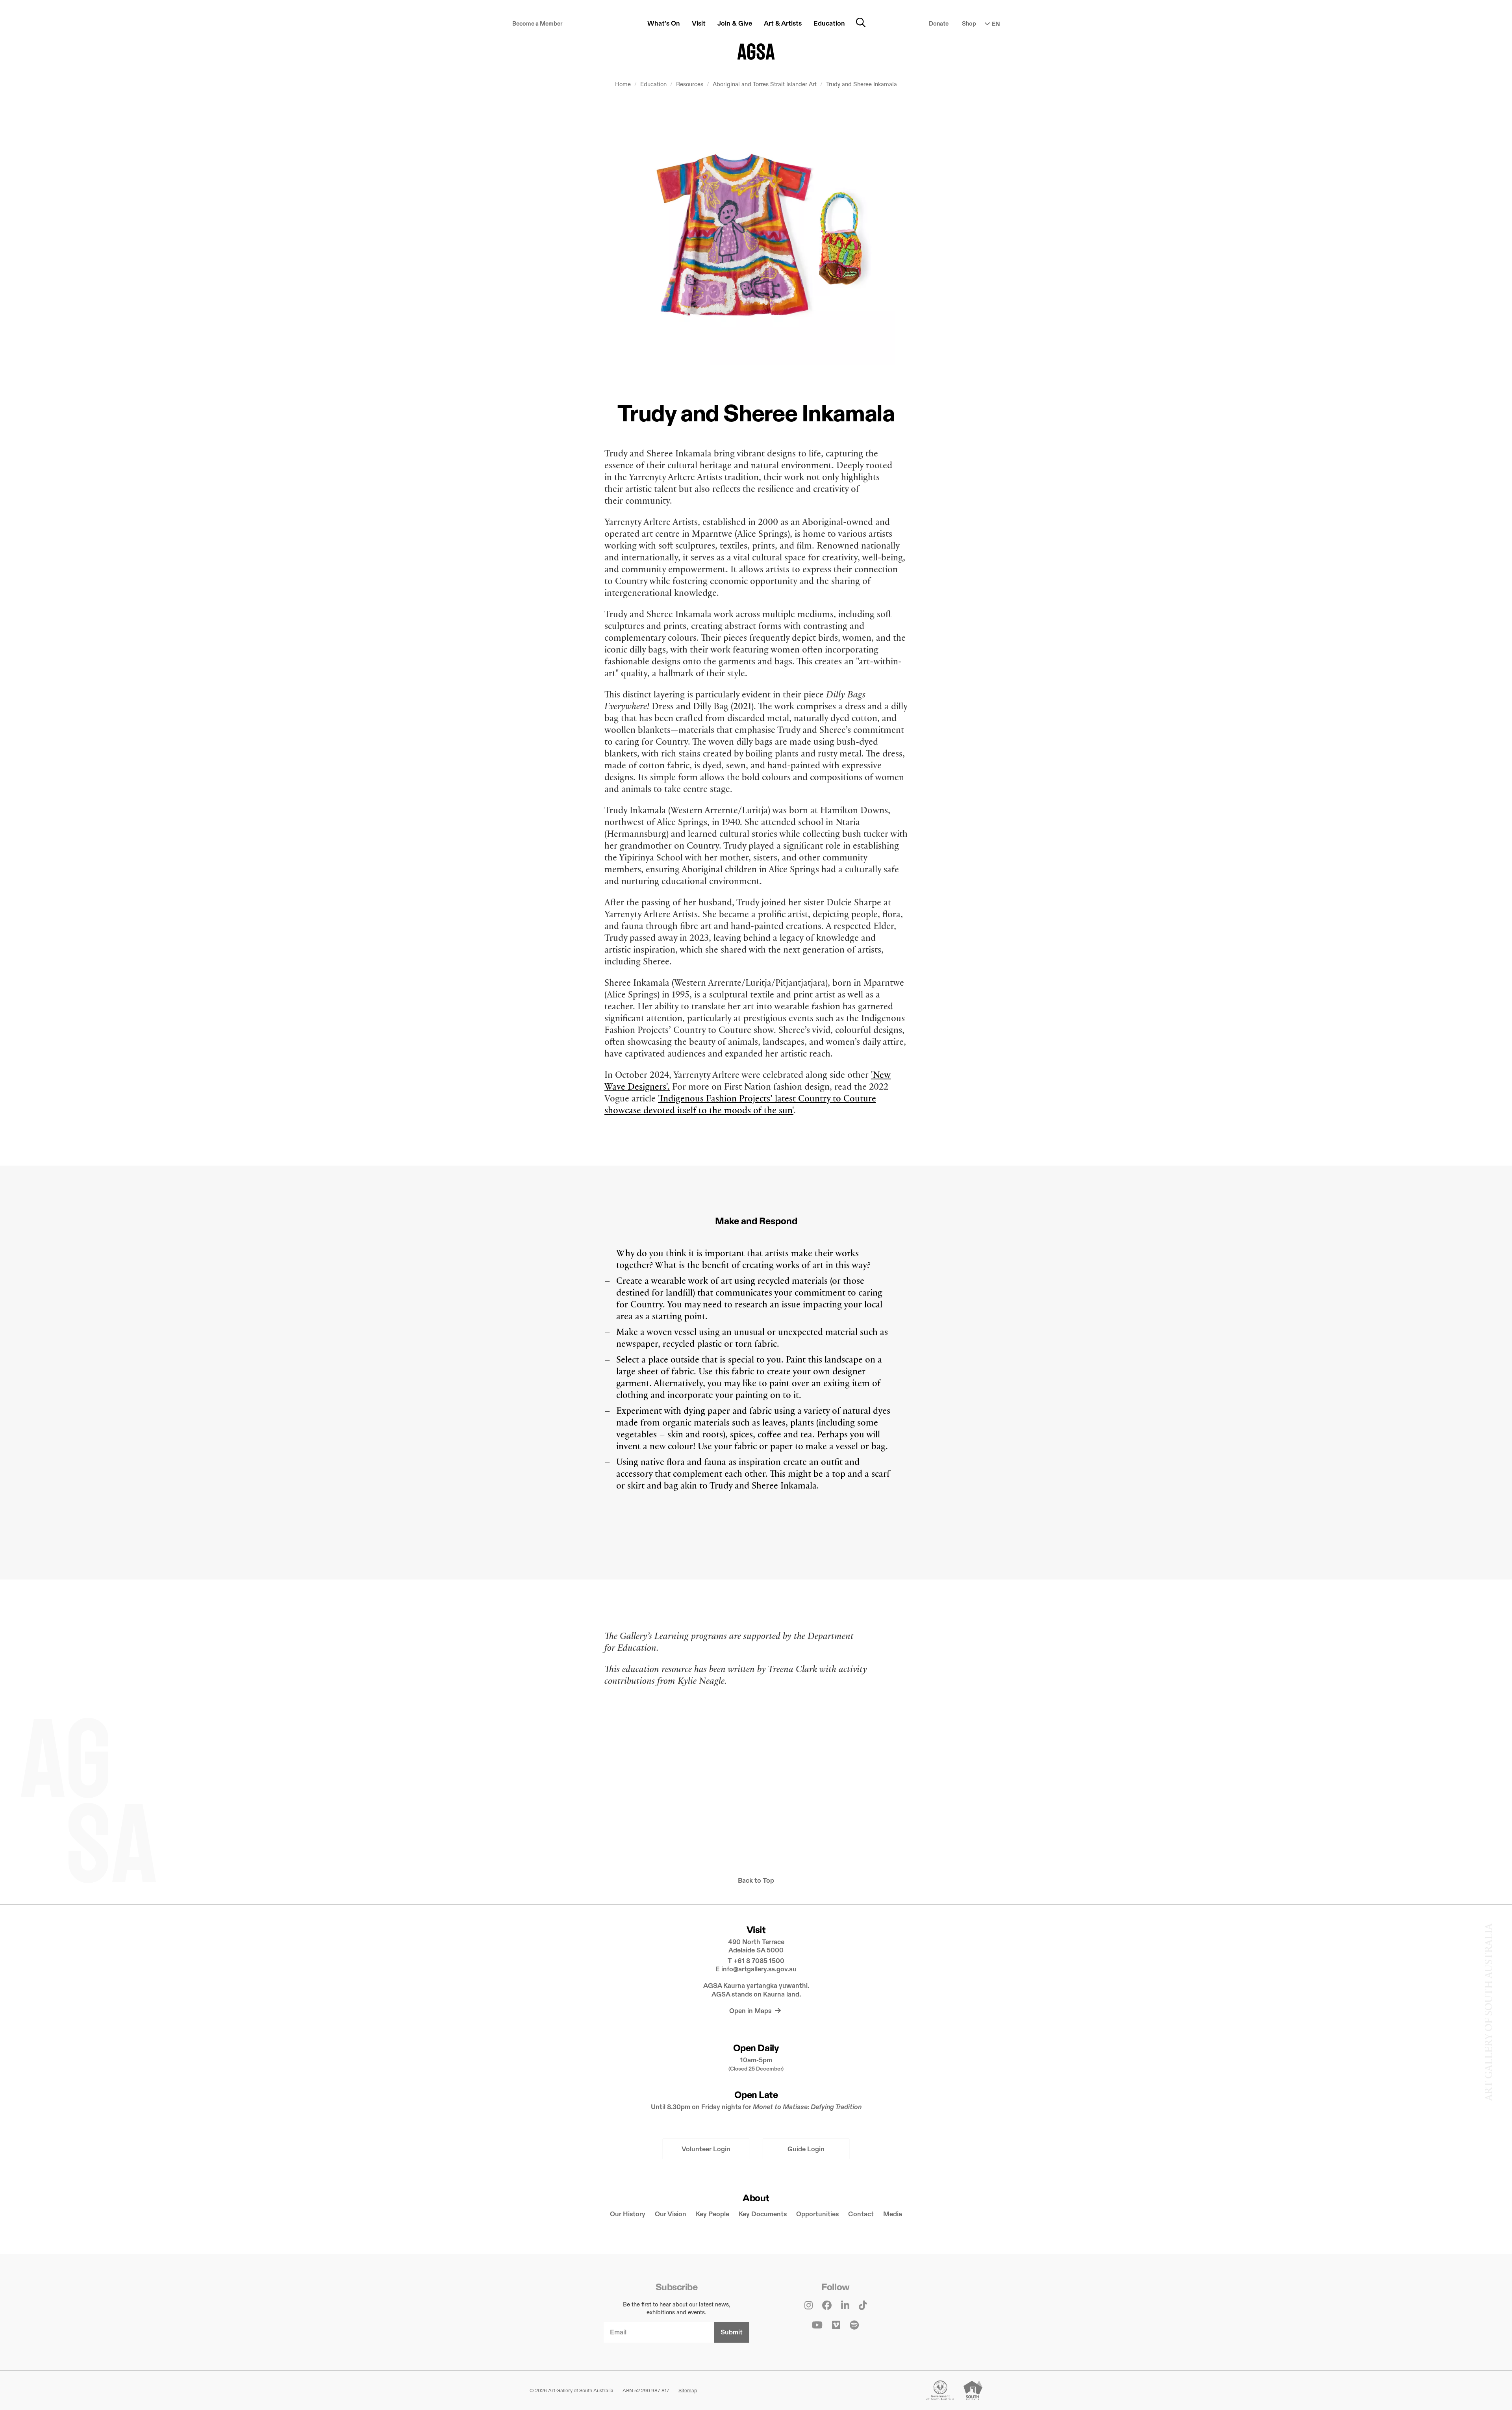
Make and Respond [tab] (756, 1221)
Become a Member (537, 23)
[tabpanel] (756, 1375)
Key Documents (763, 2214)
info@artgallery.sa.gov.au (759, 1969)
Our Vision (671, 2214)
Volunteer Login (706, 2149)
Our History (628, 2214)
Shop (969, 23)
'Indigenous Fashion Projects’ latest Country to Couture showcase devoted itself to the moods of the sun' (740, 1104)
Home (623, 84)
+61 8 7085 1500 (759, 1961)
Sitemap (688, 2390)
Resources (690, 84)
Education (654, 84)
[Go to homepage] (756, 52)
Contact (861, 2214)
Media (893, 2214)
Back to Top (756, 1881)
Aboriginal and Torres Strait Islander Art (765, 84)
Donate (939, 23)
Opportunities (817, 2214)
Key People (712, 2214)
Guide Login (806, 2149)
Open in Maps (751, 2011)
